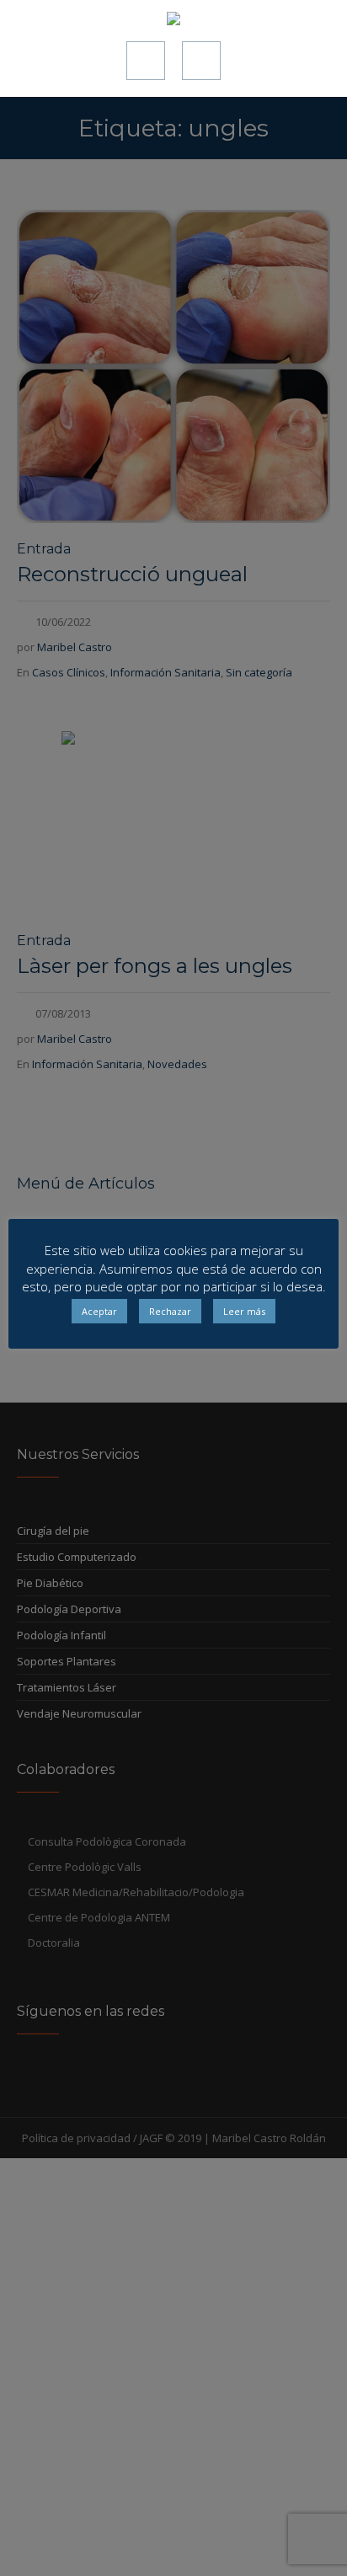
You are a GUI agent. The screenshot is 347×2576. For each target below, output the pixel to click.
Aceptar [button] (99, 1311)
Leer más (244, 1311)
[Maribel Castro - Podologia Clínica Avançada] (173, 20)
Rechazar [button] (170, 1311)
